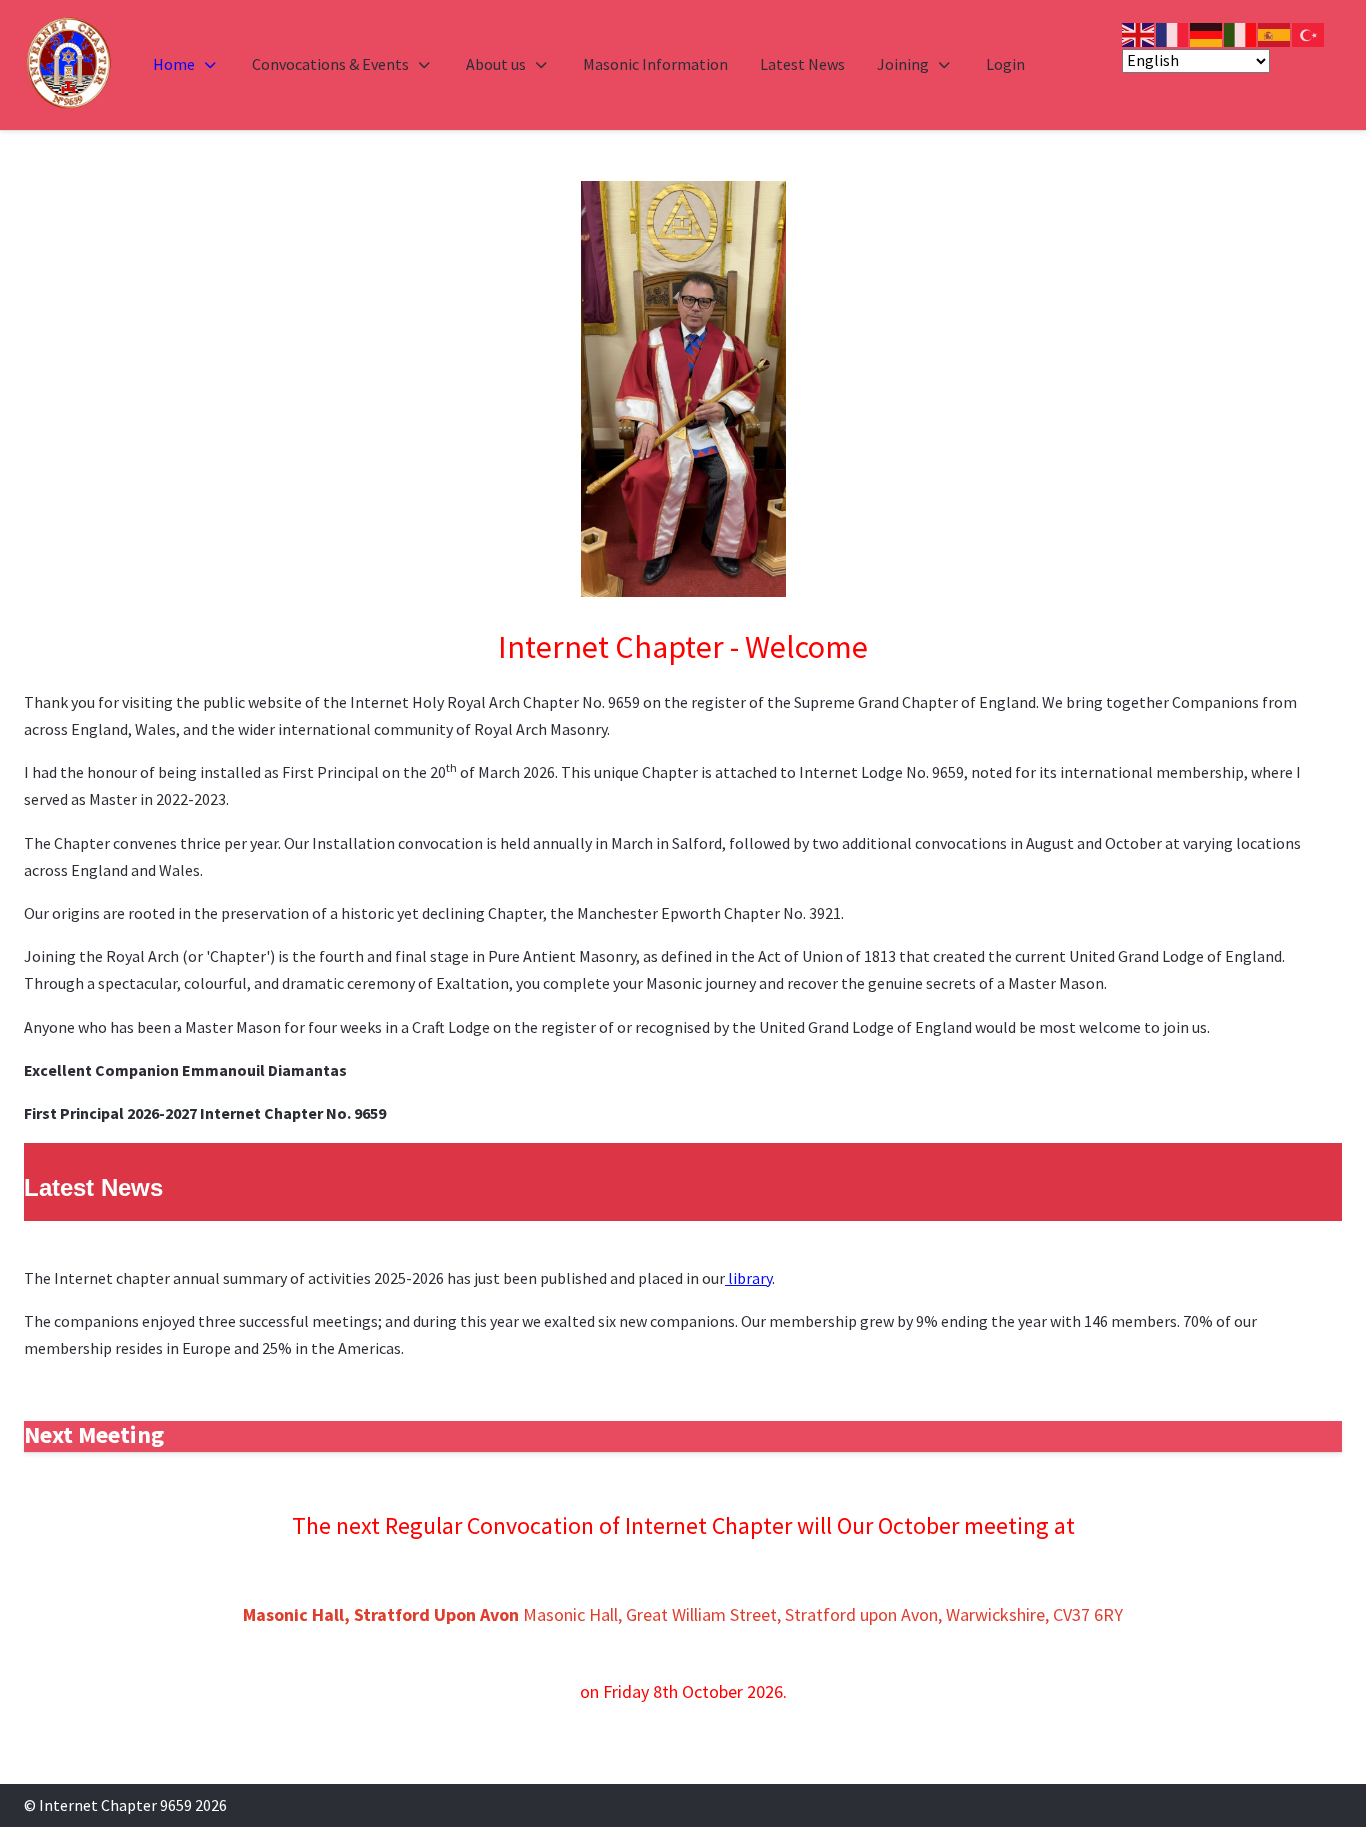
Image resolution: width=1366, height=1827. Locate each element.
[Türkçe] (1309, 33)
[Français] (1173, 33)
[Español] (1275, 33)
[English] (1139, 33)
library (748, 1278)
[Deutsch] (1207, 33)
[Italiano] (1241, 33)
